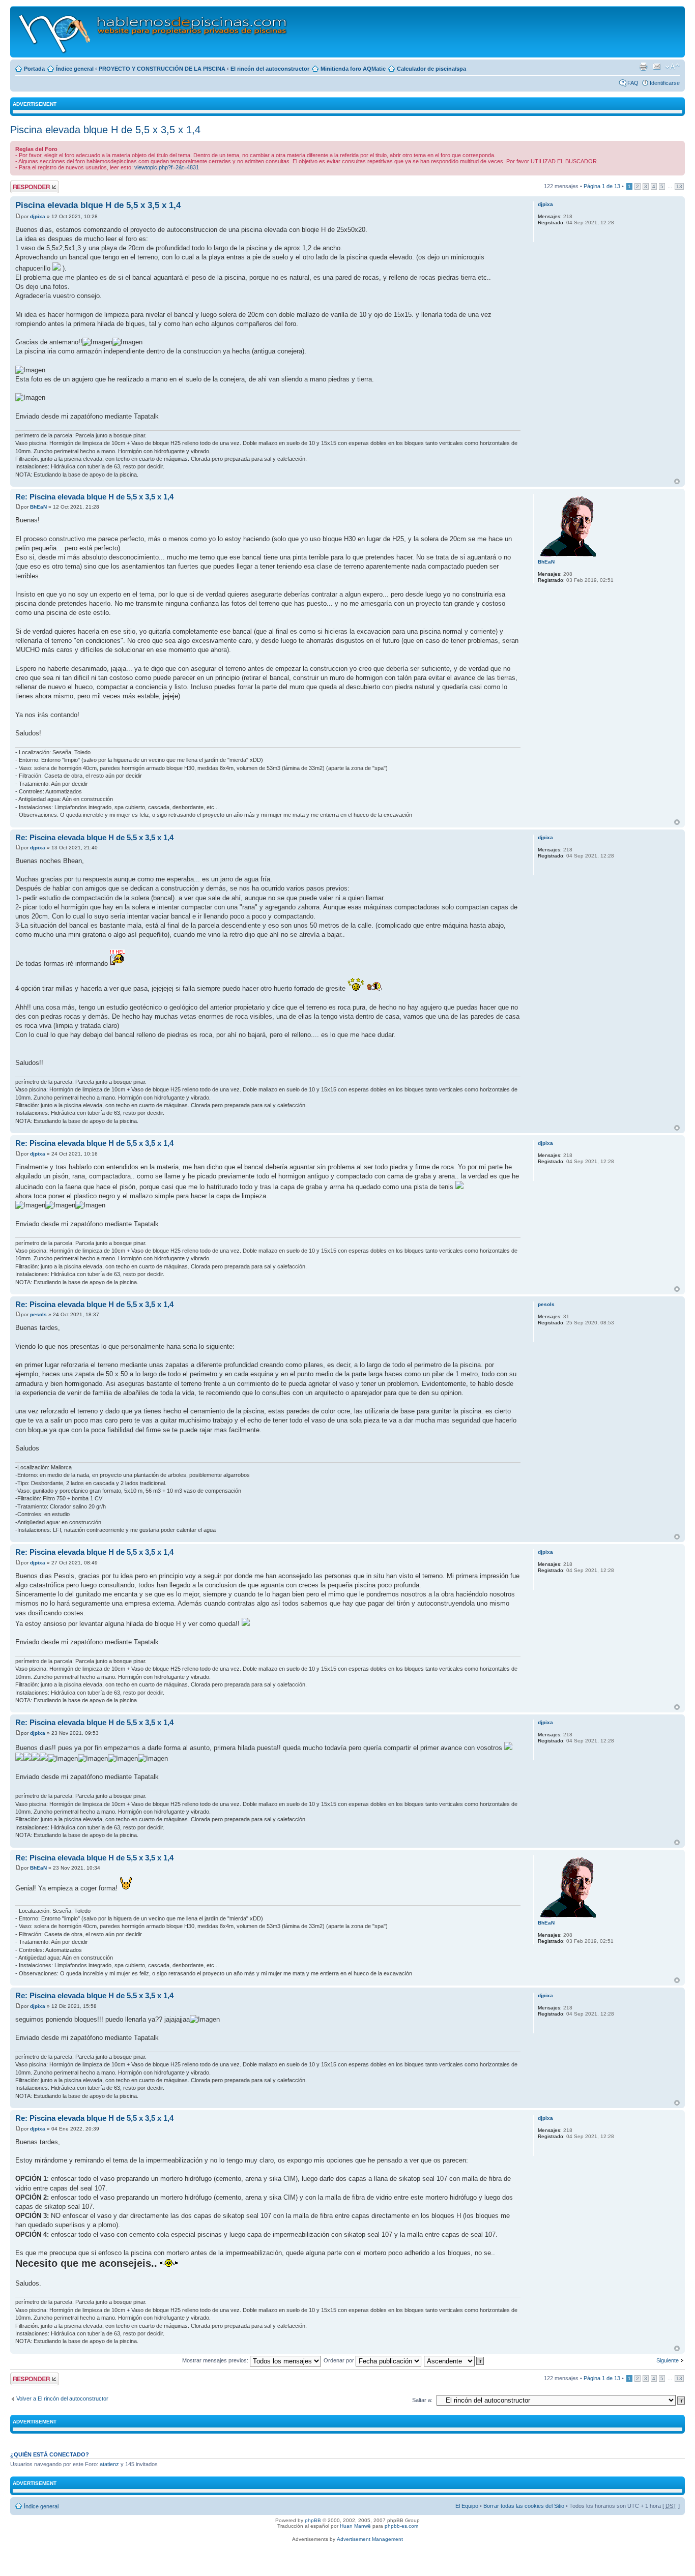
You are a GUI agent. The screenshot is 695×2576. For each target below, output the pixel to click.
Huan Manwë (355, 2526)
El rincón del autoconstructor (270, 69)
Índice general (75, 69)
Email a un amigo (657, 67)
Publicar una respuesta (25, 187)
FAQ (633, 83)
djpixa (38, 216)
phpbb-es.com (401, 2526)
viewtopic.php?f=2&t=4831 (167, 167)
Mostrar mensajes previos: (216, 2360)
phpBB (313, 2520)
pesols (38, 1314)
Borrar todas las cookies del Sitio (524, 2506)
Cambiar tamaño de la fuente (672, 67)
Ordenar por (340, 2360)
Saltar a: (422, 2400)
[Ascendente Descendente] (454, 2360)
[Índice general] (153, 32)
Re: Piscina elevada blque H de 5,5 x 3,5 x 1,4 (94, 497)
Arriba (677, 481)
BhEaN (38, 507)
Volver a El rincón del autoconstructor (62, 2399)
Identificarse (665, 83)
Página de (602, 186)
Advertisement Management (370, 2539)
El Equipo (467, 2506)
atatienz (109, 2464)
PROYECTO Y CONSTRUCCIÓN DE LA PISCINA (162, 69)
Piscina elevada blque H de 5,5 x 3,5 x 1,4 (105, 130)
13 (679, 186)
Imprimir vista (643, 67)
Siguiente (668, 2360)
